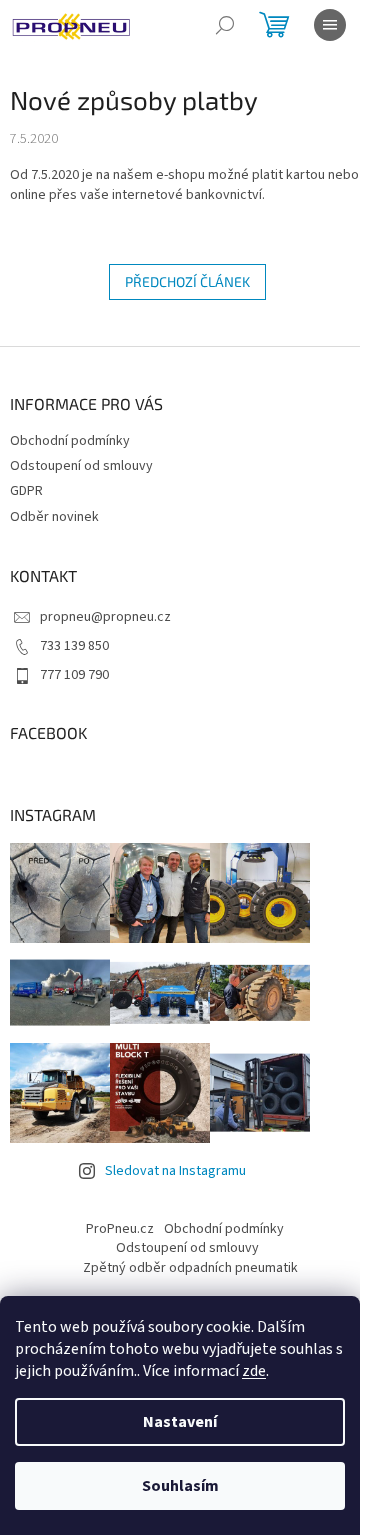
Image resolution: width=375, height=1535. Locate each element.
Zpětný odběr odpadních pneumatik (190, 1268)
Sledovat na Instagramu (175, 1171)
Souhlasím (180, 1486)
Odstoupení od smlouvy (81, 466)
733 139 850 (74, 646)
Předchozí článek (187, 281)
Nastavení (180, 1422)
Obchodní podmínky (70, 441)
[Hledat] (225, 25)
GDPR (26, 491)
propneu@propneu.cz (105, 617)
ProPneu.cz (120, 1229)
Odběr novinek (54, 517)
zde (254, 1371)
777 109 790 (74, 675)
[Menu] (330, 25)
